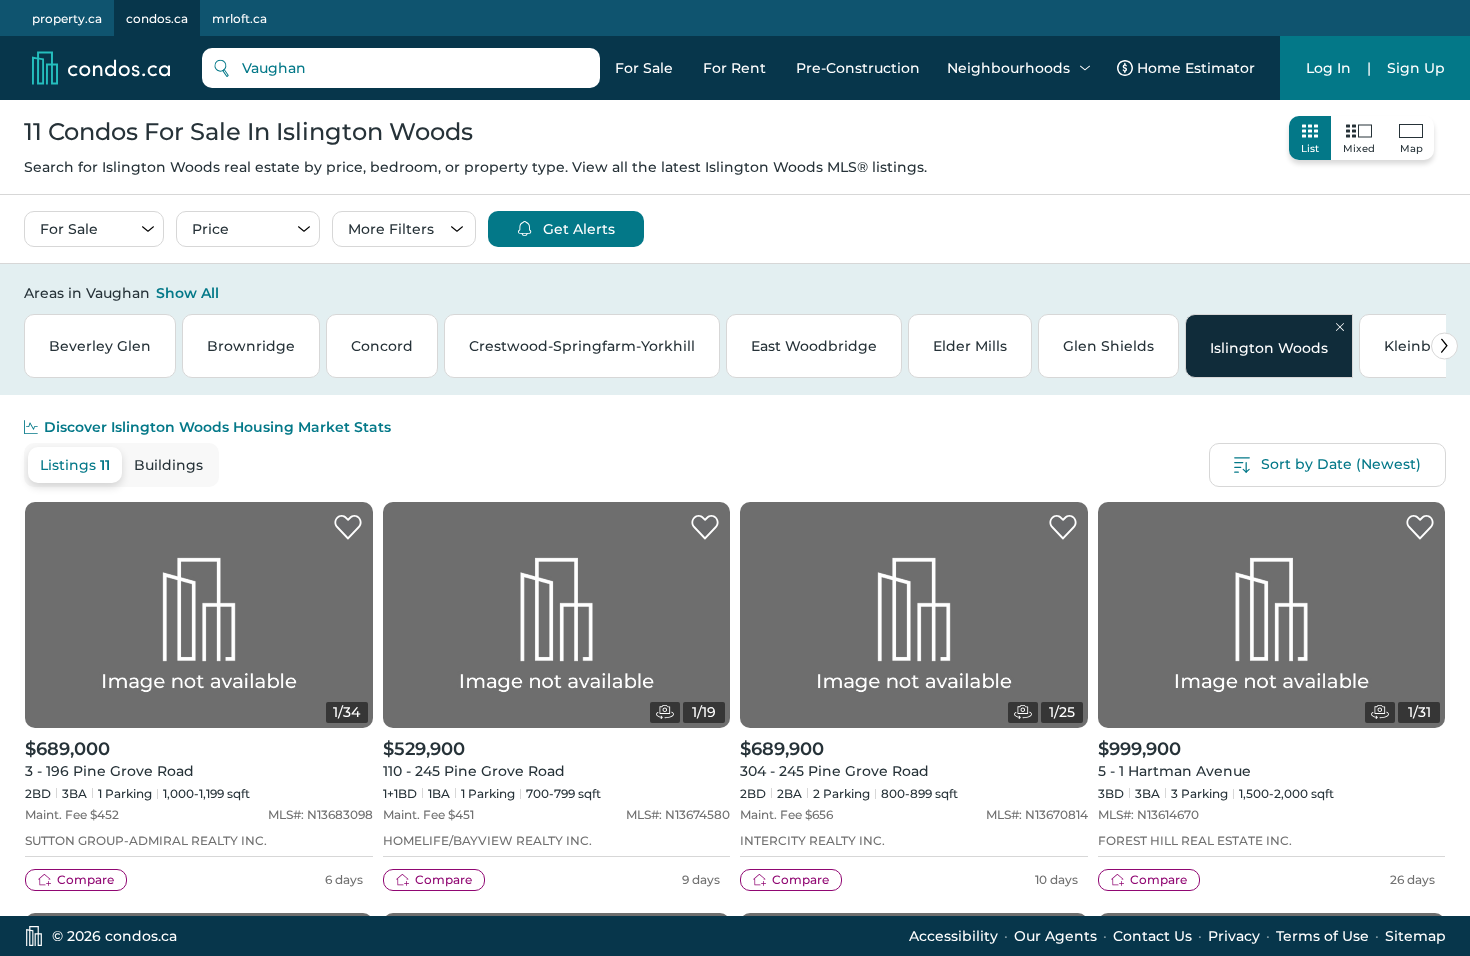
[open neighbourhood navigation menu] (1085, 68)
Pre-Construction (858, 68)
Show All (187, 293)
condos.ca (157, 18)
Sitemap (1415, 936)
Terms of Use (1322, 936)
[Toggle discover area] (1443, 292)
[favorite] (348, 528)
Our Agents (1055, 936)
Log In (1328, 68)
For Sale (644, 68)
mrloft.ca (239, 18)
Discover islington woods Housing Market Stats (217, 427)
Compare (85, 879)
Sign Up (1416, 68)
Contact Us (1152, 936)
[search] (401, 68)
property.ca (67, 18)
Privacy (1234, 936)
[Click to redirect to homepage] (101, 68)
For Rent (734, 68)
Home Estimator (1196, 68)
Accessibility (953, 936)
